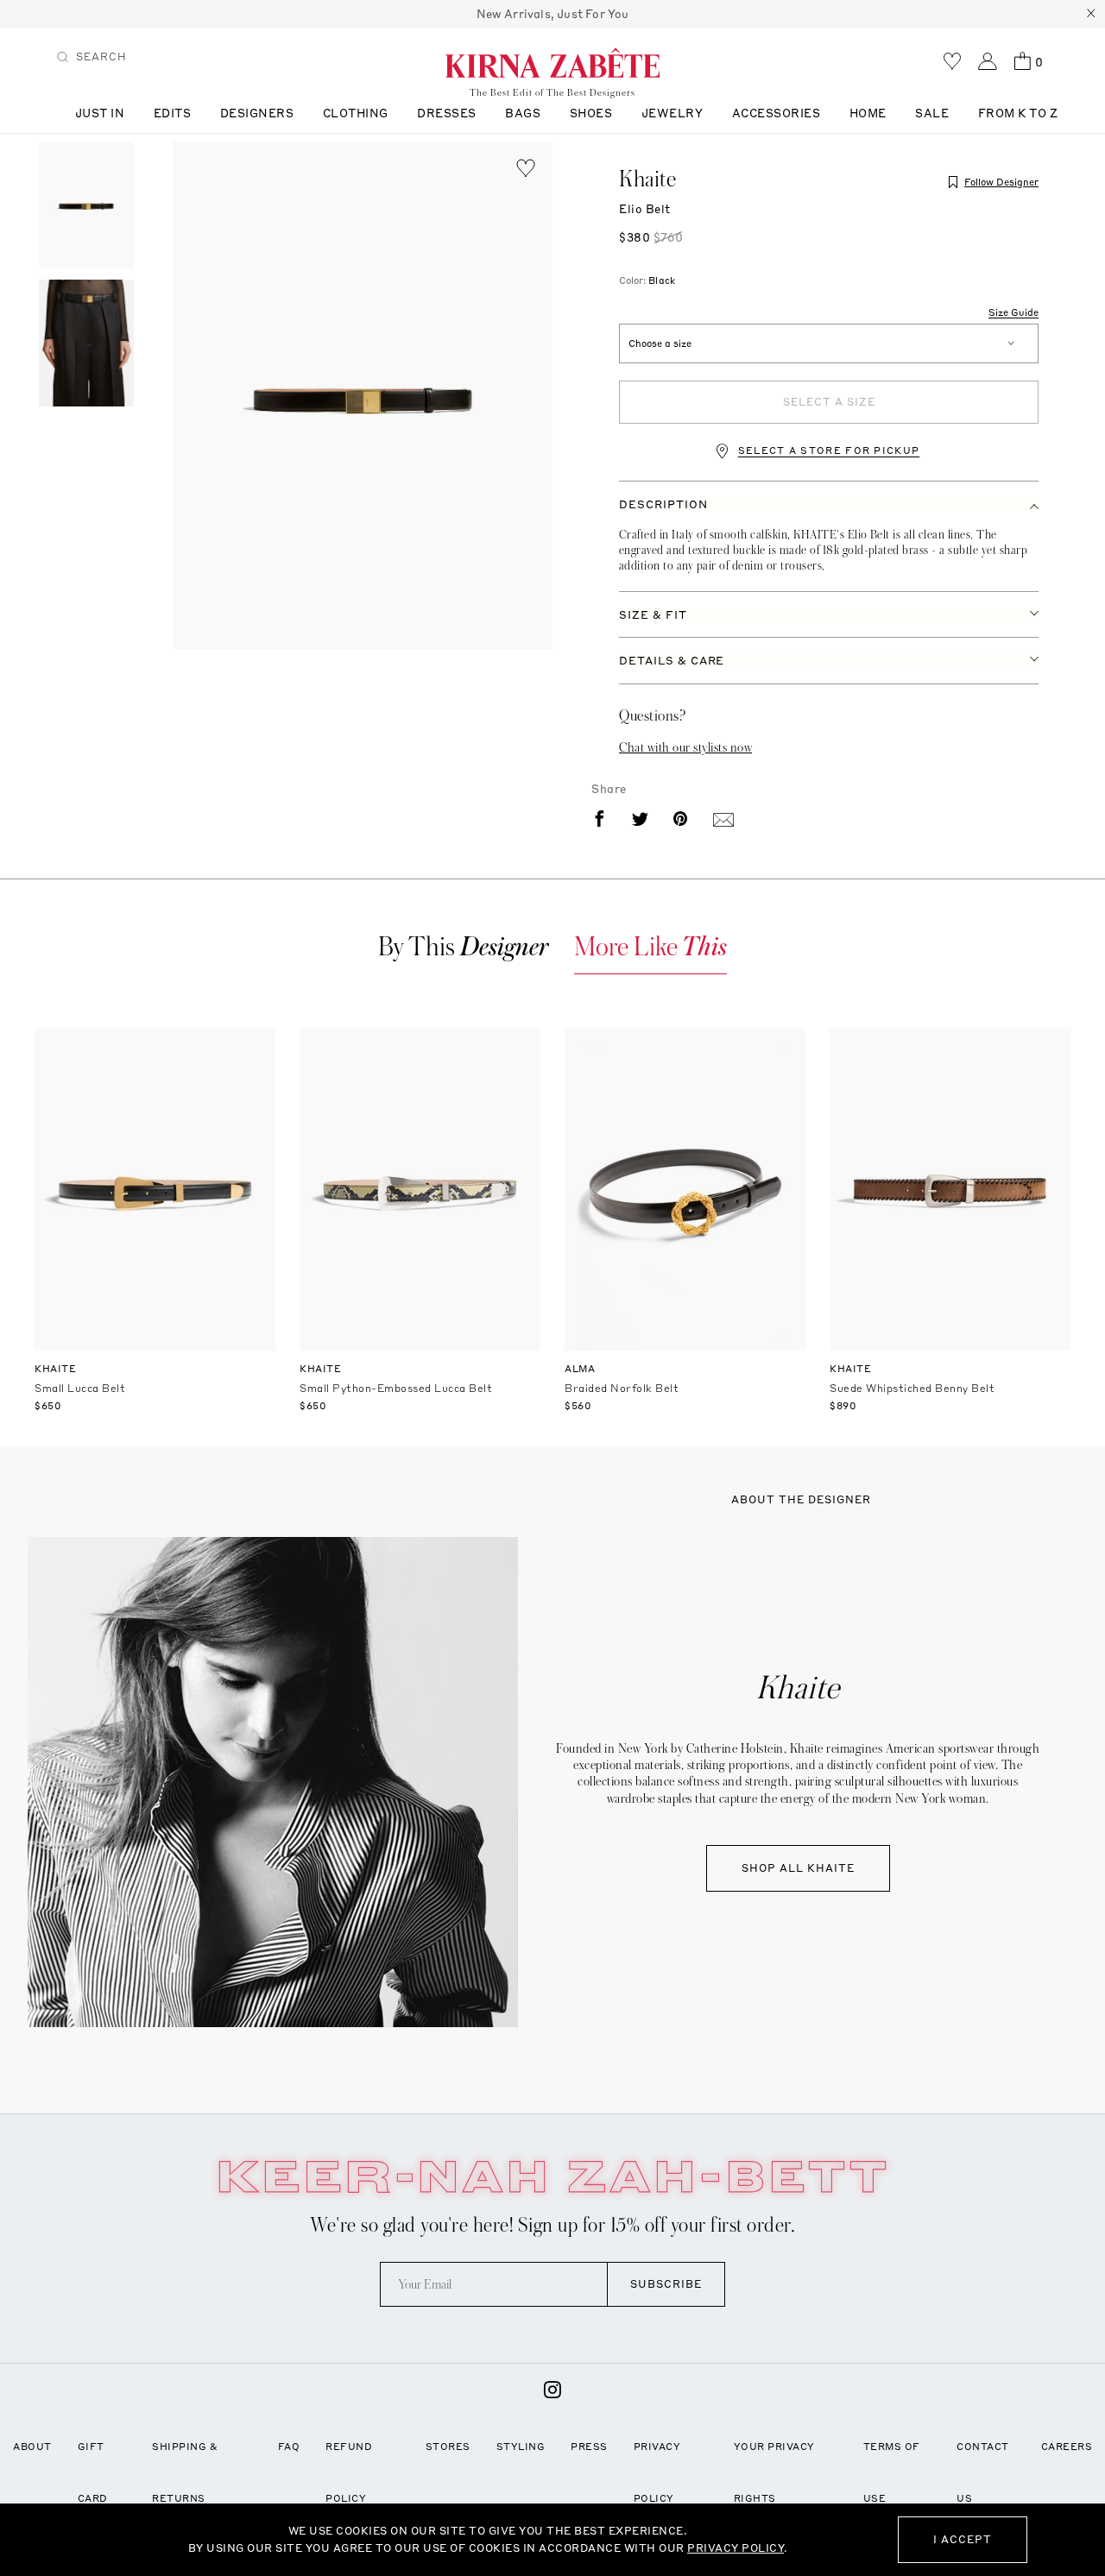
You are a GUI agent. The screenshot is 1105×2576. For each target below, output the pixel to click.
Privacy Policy (657, 2472)
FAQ (289, 2447)
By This (464, 947)
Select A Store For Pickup (829, 451)
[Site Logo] (552, 62)
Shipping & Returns (185, 2472)
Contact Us (983, 2472)
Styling (521, 2447)
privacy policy (736, 2548)
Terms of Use (892, 2472)
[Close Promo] (1091, 14)
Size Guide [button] (1013, 313)
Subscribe (666, 2284)
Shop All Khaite (798, 1868)
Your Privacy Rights (774, 2472)
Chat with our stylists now (685, 747)
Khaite (647, 180)
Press (589, 2447)
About (32, 2447)
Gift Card (93, 2472)
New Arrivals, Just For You (553, 14)
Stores (448, 2447)
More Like (650, 947)
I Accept (963, 2539)
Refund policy (349, 2472)
